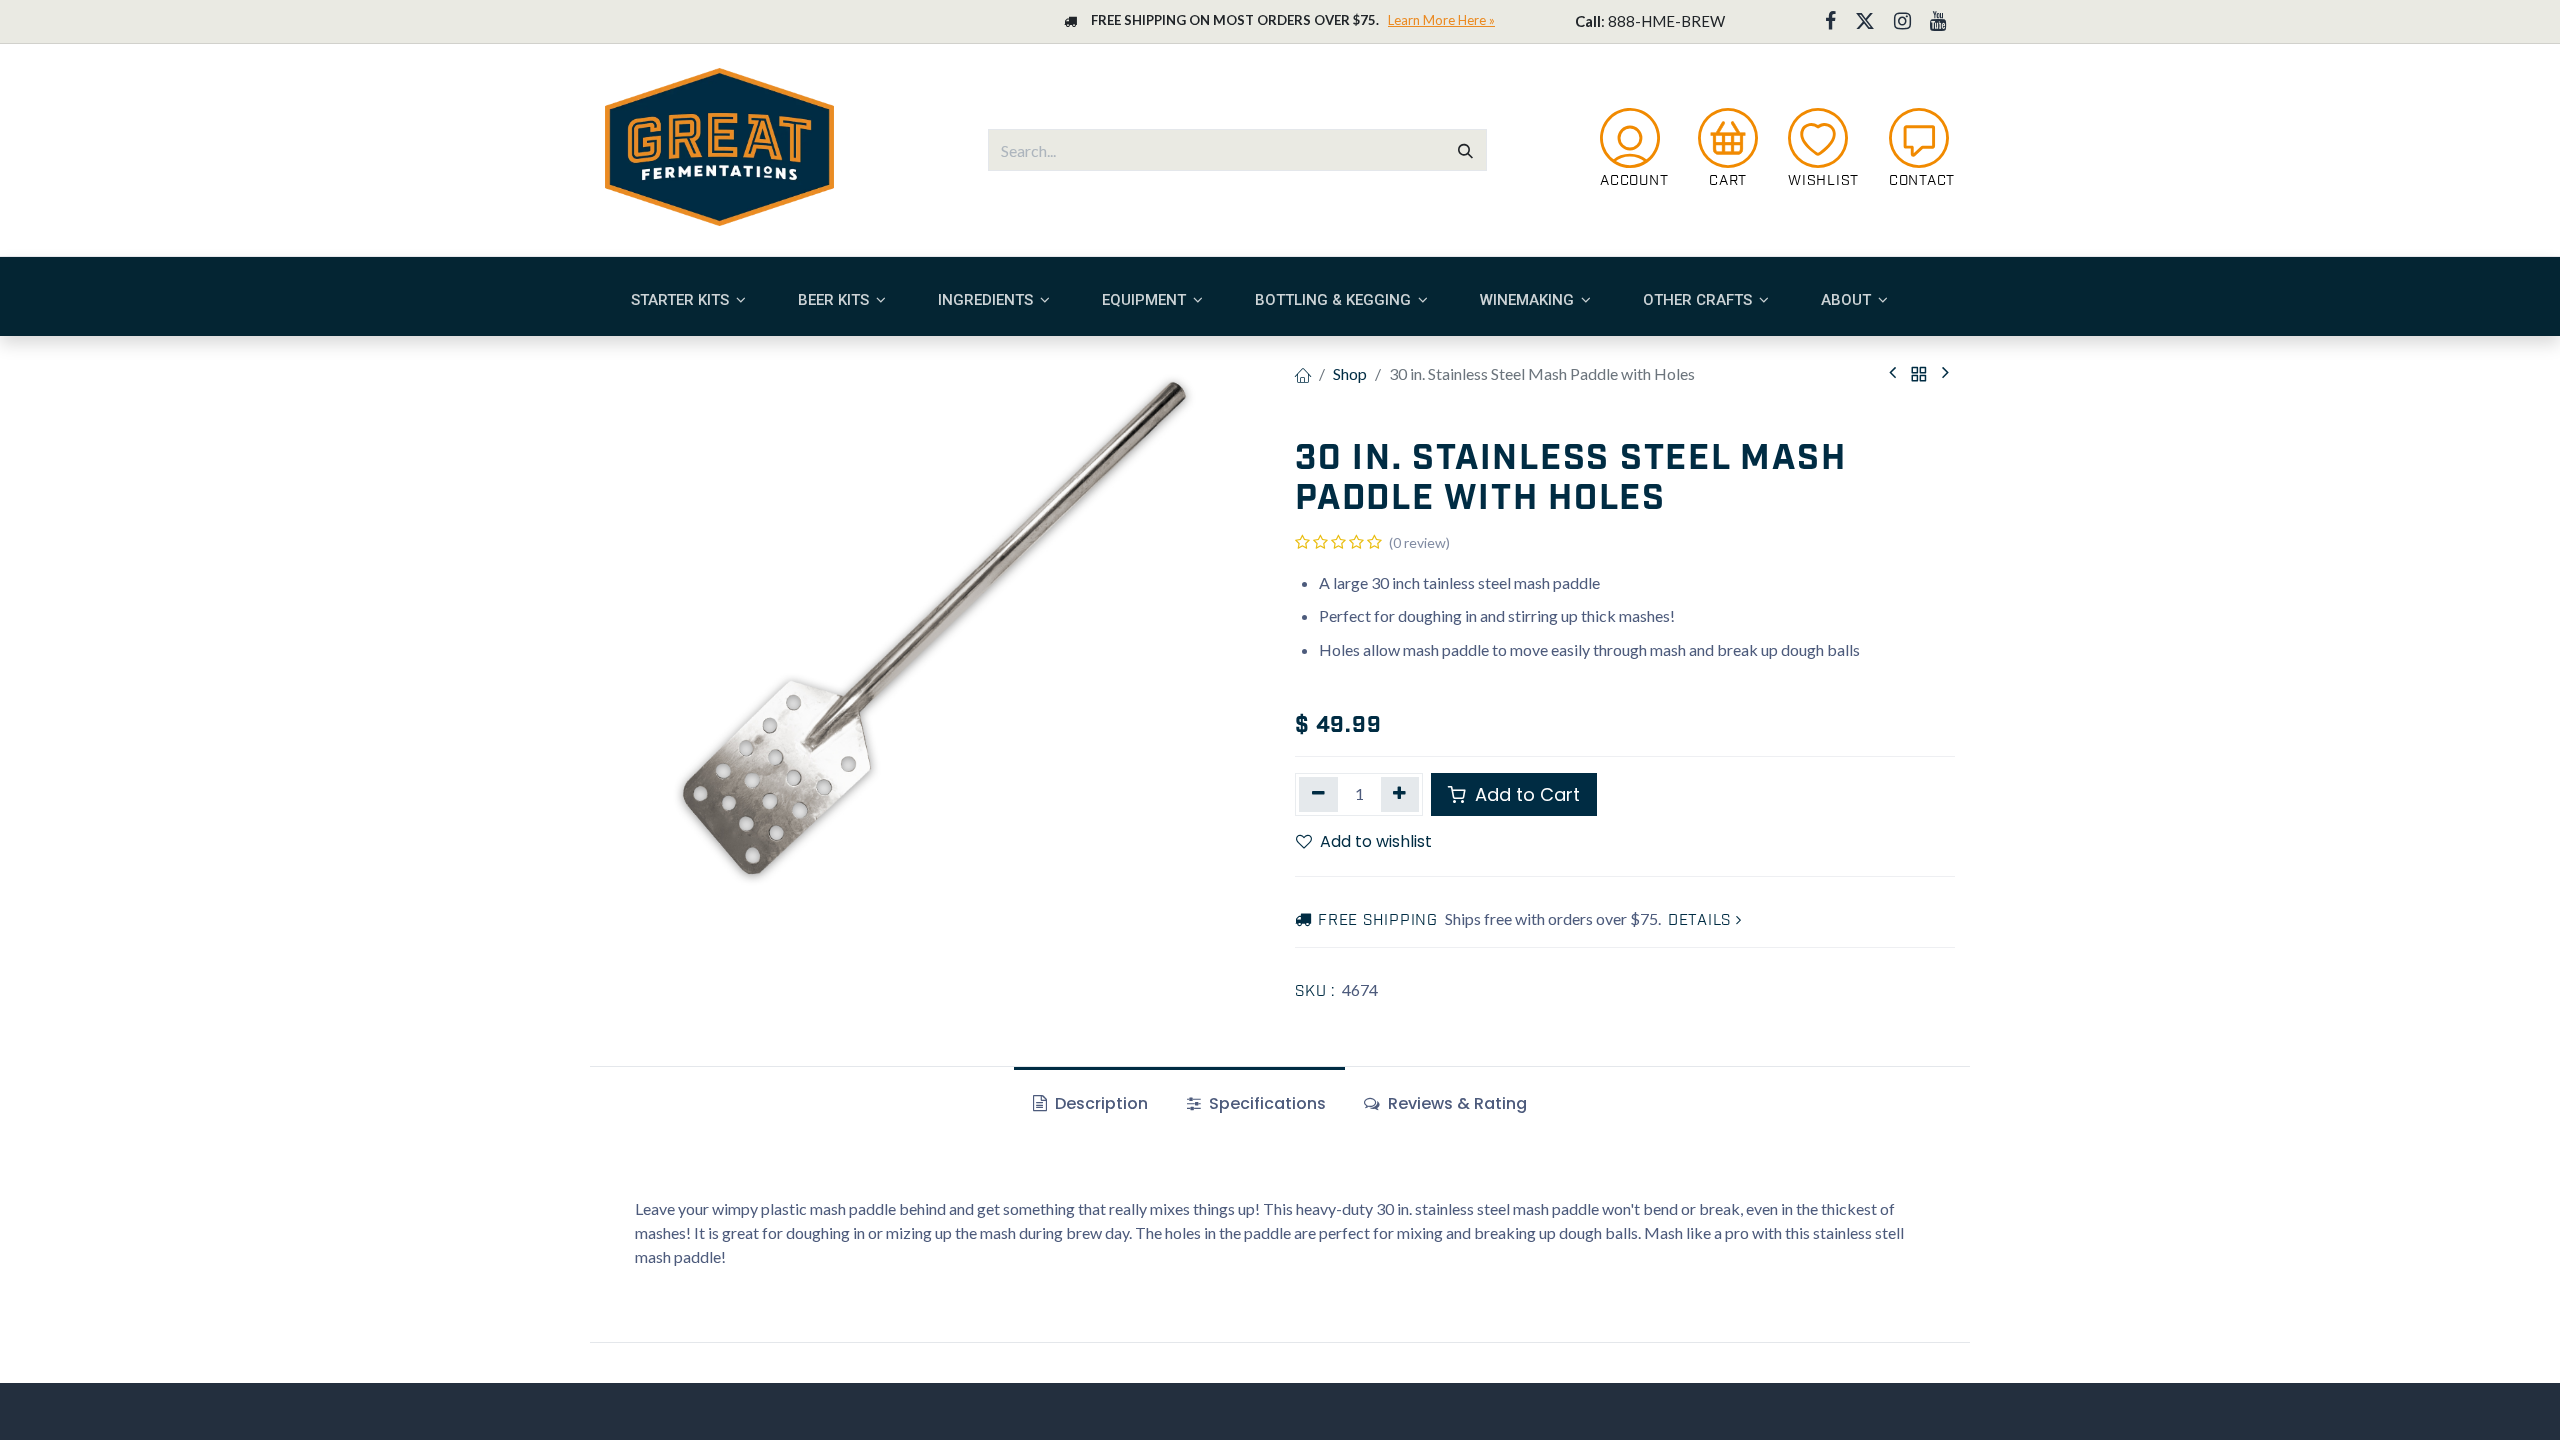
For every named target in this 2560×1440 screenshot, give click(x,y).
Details (1702, 921)
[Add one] (1400, 794)
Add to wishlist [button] (1376, 841)
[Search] (1465, 150)
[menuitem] (688, 300)
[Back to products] (1919, 374)
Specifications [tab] (1265, 1103)
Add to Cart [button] (1525, 794)
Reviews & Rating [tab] (1455, 1103)
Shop (1350, 373)
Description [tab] (1099, 1103)
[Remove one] (1318, 794)
